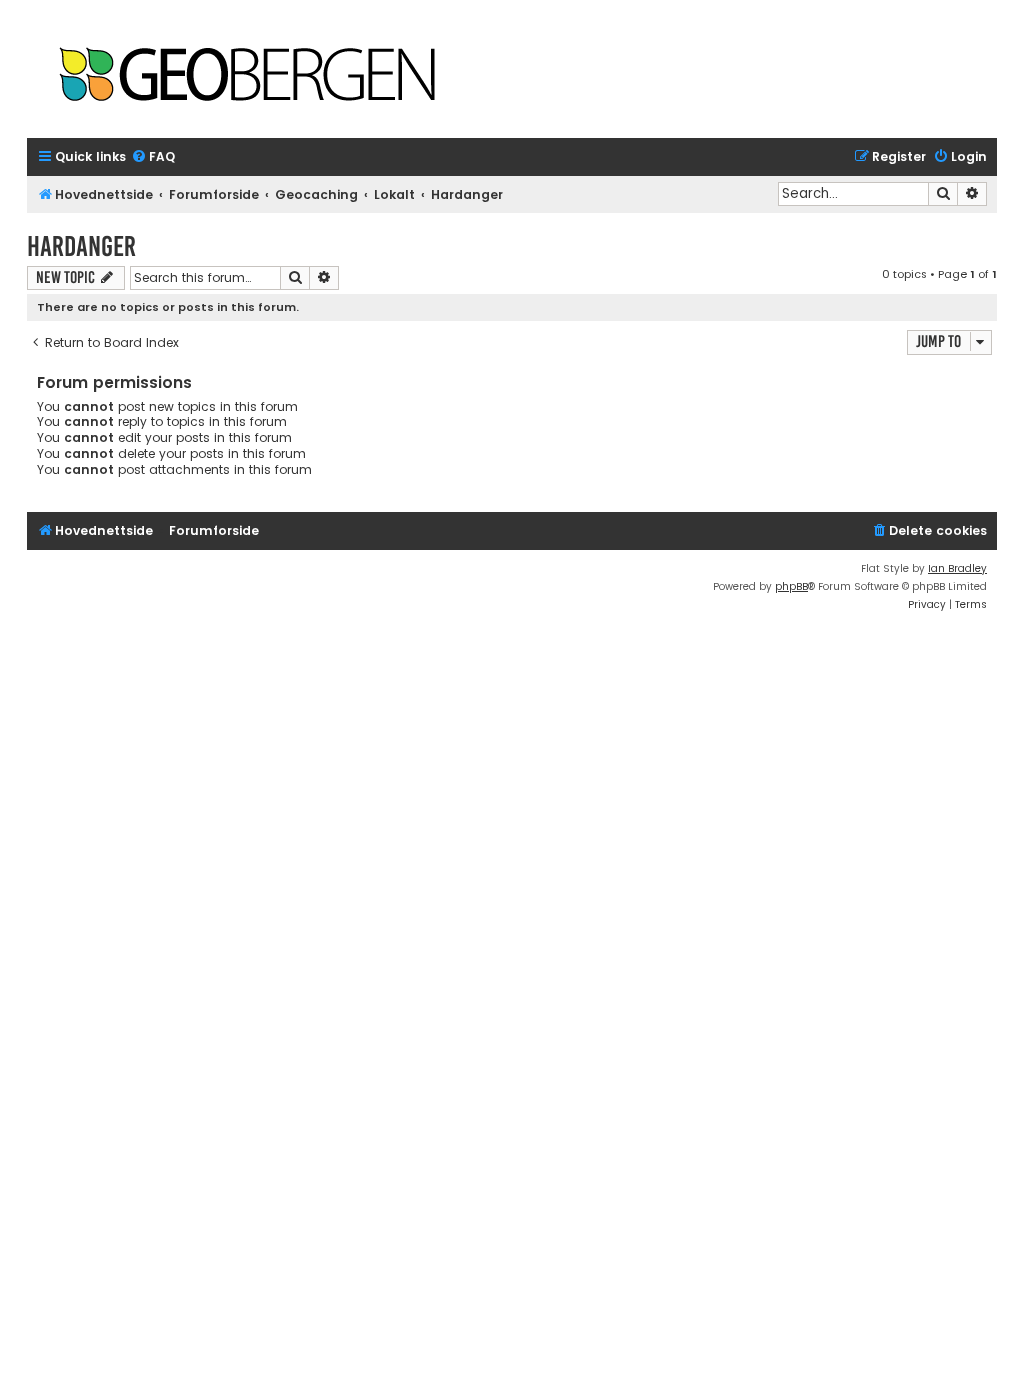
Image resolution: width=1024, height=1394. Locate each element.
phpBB (791, 586)
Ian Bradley (957, 568)
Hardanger (81, 246)
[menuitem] (153, 157)
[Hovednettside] (247, 76)
